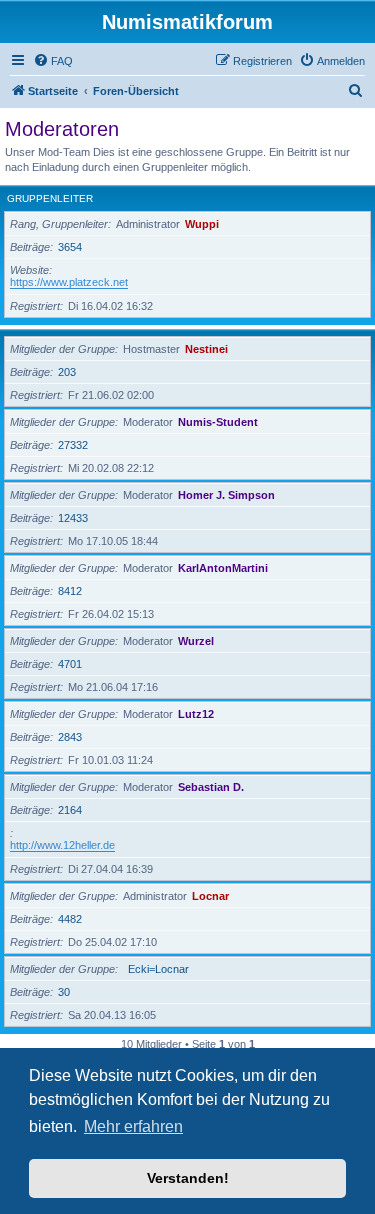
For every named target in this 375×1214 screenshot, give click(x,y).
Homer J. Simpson (226, 495)
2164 (70, 810)
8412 (70, 591)
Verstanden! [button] (188, 1178)
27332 (73, 445)
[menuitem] (53, 61)
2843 (70, 737)
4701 (70, 664)
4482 (70, 919)
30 (64, 992)
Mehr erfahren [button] (133, 1126)
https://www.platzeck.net (69, 282)
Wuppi (202, 224)
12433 (73, 518)
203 (67, 372)
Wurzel (196, 641)
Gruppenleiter (50, 198)
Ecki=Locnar (158, 969)
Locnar (210, 896)
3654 (70, 247)
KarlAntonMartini (223, 568)
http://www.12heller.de (62, 845)
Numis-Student (218, 422)
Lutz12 (196, 714)
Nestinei (206, 349)
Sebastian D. (211, 787)
